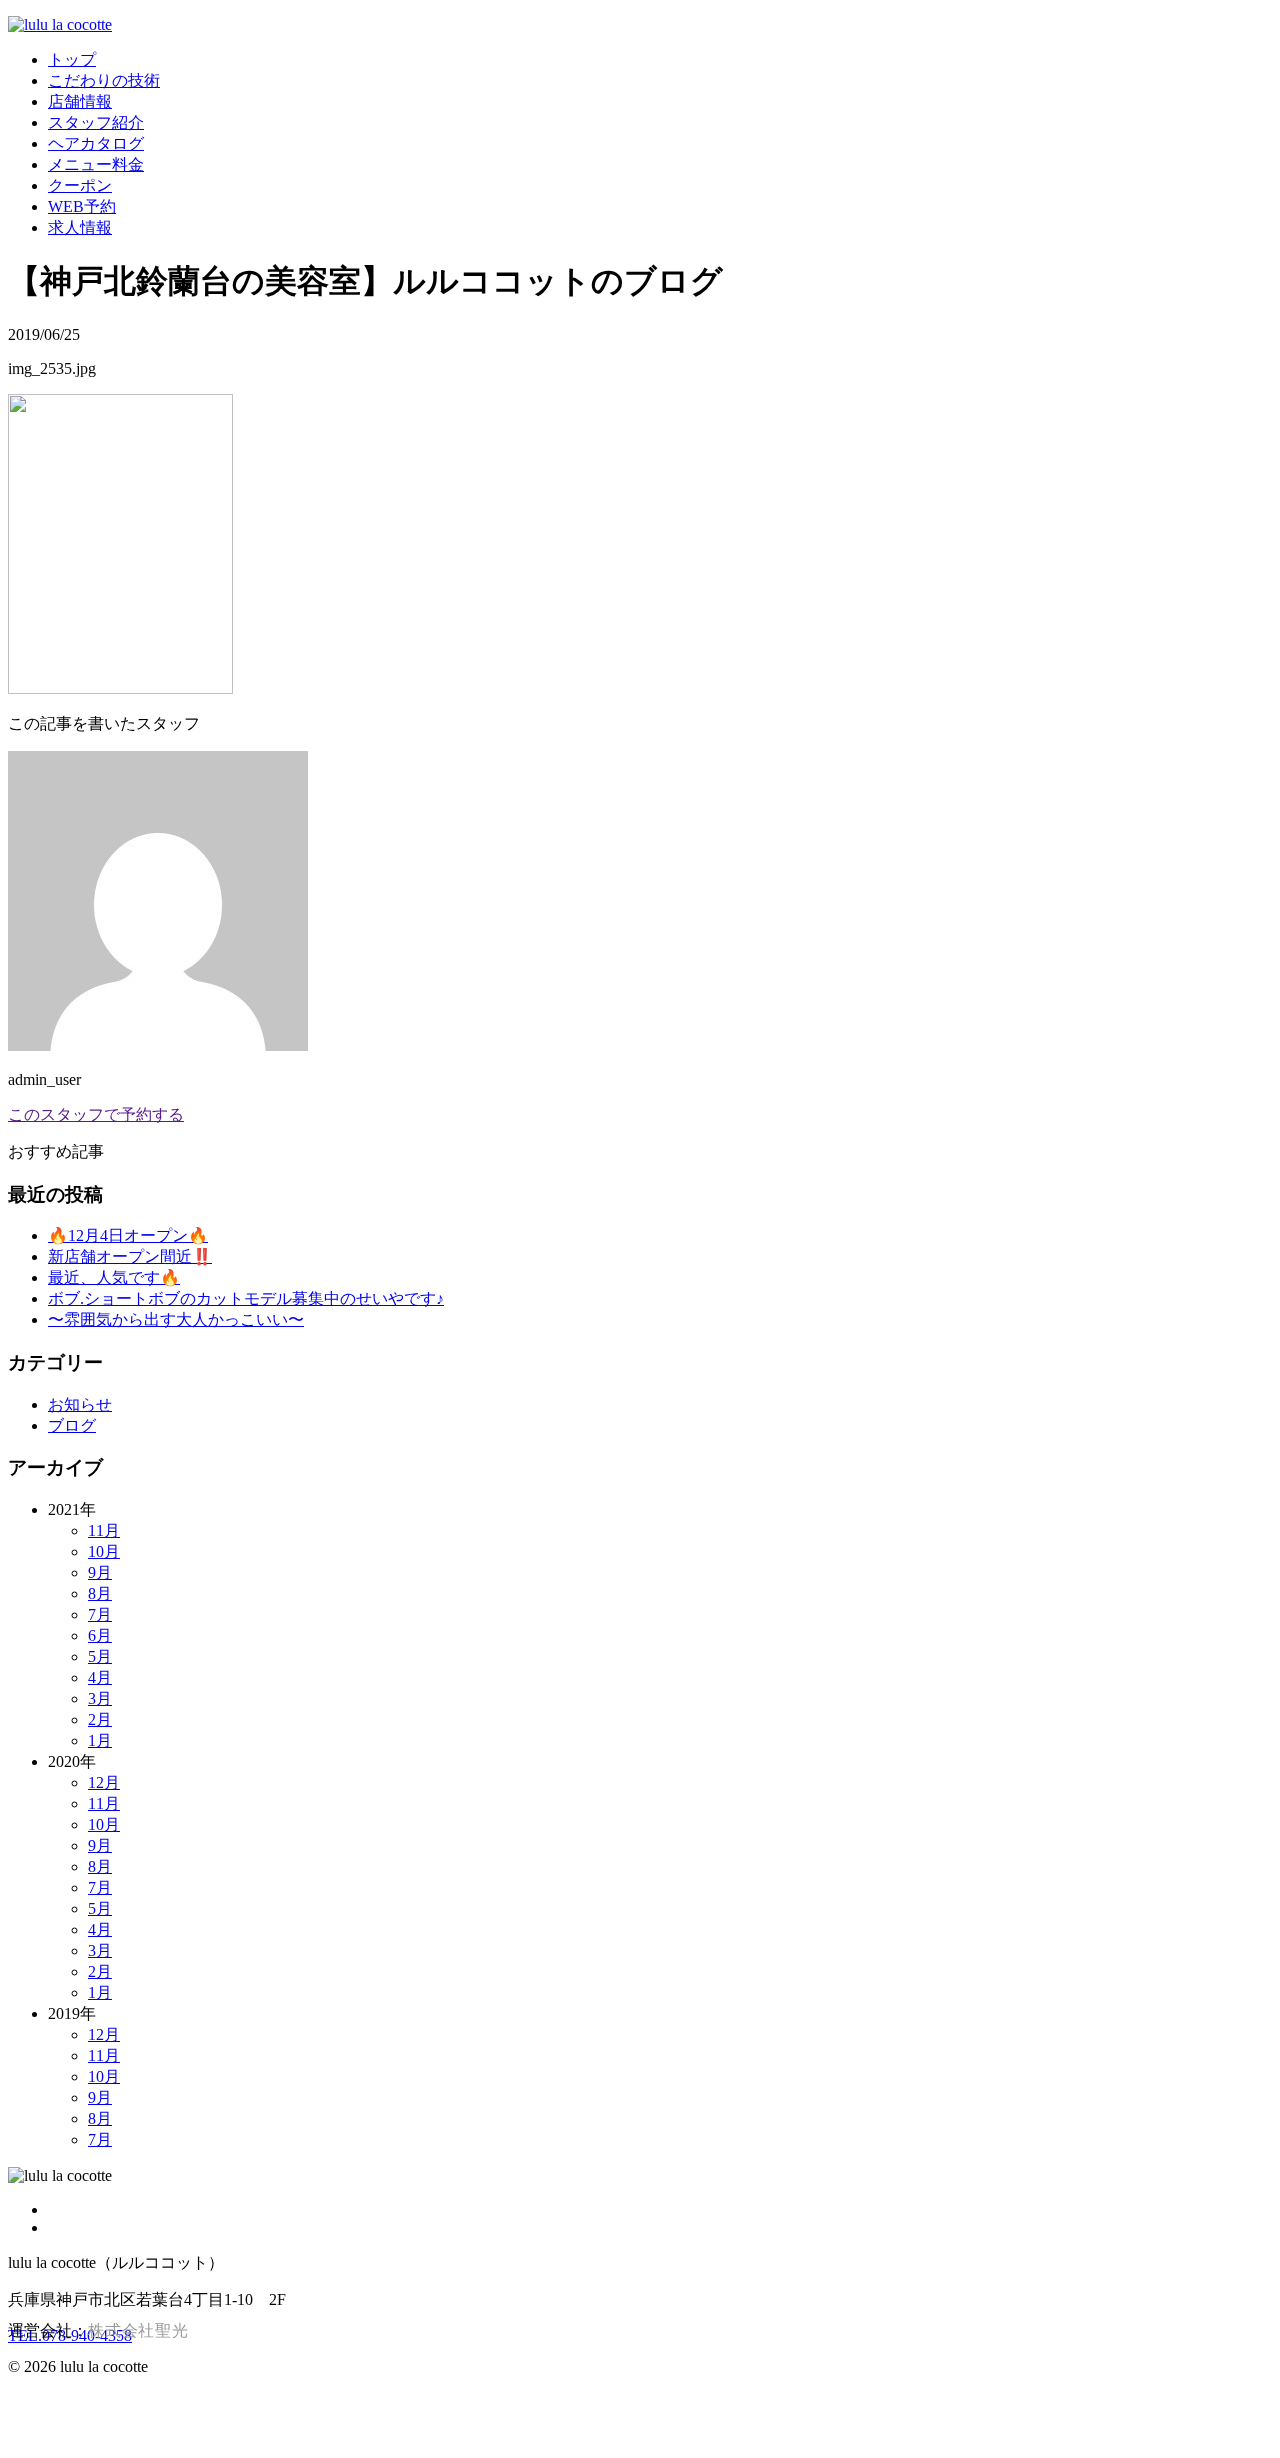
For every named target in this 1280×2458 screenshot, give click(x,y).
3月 (100, 1698)
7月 (100, 1614)
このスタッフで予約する (96, 1114)
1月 (100, 1740)
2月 (100, 1719)
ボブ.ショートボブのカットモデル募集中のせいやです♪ (246, 1298)
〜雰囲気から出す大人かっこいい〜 (176, 1319)
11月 (104, 1530)
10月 (104, 1551)
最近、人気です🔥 (114, 1277)
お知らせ (80, 1404)
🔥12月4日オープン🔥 (128, 1235)
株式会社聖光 (138, 2330)
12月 (104, 1782)
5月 (100, 1656)
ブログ (72, 1425)
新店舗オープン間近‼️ (130, 1256)
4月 (100, 1677)
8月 (100, 1593)
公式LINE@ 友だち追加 (640, 2434)
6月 (100, 1635)
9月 (100, 1572)
